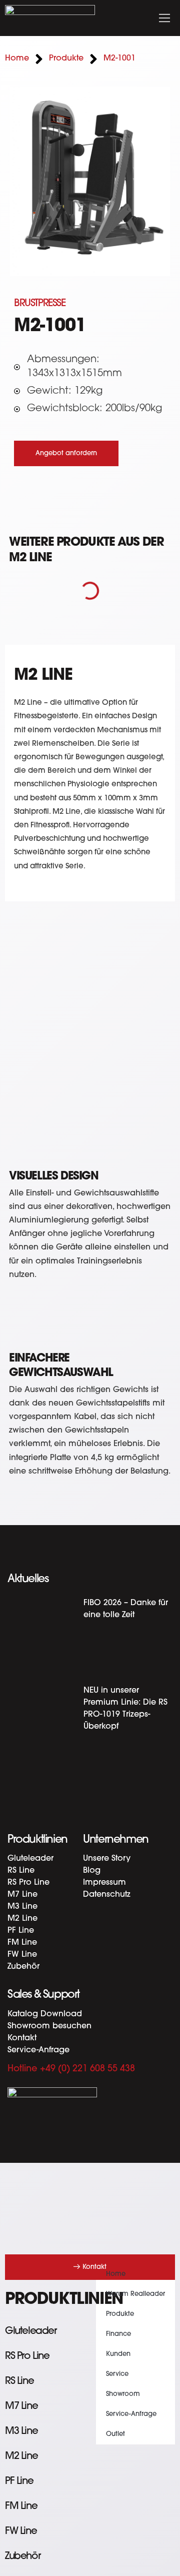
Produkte (120, 2314)
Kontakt (22, 2038)
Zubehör (23, 1967)
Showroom (123, 2394)
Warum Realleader (135, 2294)
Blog (92, 1871)
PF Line (21, 1931)
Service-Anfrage (38, 2050)
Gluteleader (30, 1859)
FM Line (22, 1943)
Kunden (118, 2354)
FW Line (22, 1955)
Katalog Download (45, 2014)
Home (116, 2274)
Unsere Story (107, 1859)
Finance (118, 2334)
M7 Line (22, 1895)
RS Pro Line (28, 1883)
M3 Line (22, 1907)
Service (117, 2374)
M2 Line (22, 1919)
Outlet (115, 2434)
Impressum (104, 1883)
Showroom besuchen (49, 2026)
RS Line (21, 1871)
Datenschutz (107, 1895)
